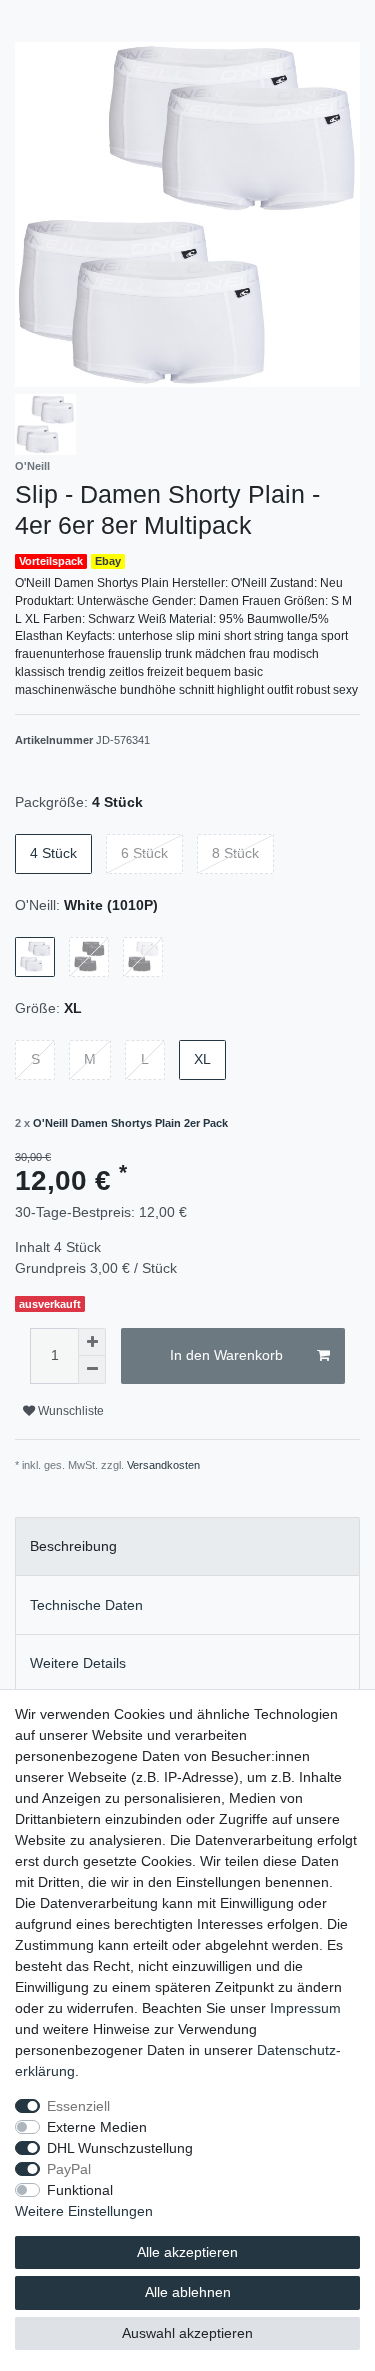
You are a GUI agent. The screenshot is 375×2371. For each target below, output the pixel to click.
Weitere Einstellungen (84, 2211)
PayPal (69, 2169)
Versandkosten (163, 1465)
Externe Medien (97, 2127)
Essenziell (78, 2106)
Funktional (80, 2190)
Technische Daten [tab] (86, 1605)
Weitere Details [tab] (78, 1663)
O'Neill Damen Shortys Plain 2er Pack (130, 1123)
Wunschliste (69, 1411)
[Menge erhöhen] (92, 1342)
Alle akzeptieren (187, 2252)
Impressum (305, 2008)
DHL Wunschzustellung (120, 2148)
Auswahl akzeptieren (187, 2333)
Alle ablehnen (188, 2292)
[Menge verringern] (92, 1370)
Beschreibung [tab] (73, 1546)
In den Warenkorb (226, 1355)
